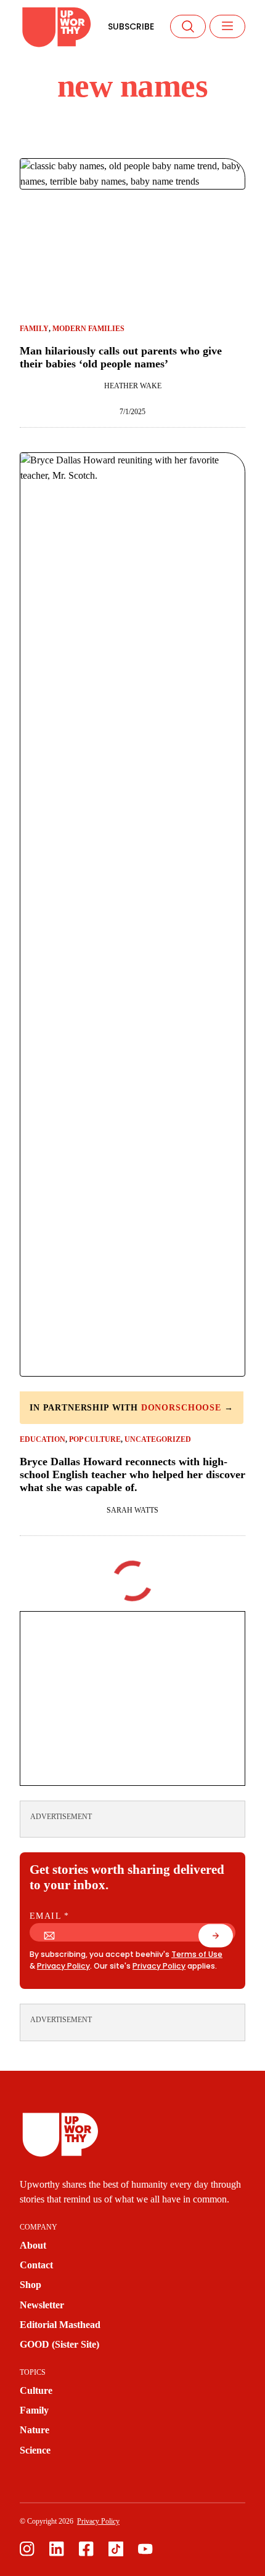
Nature (35, 2430)
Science (35, 2450)
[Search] (188, 26)
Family (34, 329)
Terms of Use (197, 1954)
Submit (223, 1939)
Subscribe (131, 26)
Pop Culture (95, 1439)
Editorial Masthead (60, 2325)
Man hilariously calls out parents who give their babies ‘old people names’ (121, 357)
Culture (36, 2391)
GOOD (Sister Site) (59, 2345)
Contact (36, 2265)
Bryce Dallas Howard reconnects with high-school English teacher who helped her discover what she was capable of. (132, 1475)
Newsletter (42, 2305)
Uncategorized (158, 1439)
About (33, 2246)
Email (50, 1916)
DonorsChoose (181, 1408)
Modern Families (88, 329)
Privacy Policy (63, 1966)
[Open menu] (227, 26)
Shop (31, 2285)
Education (43, 1439)
